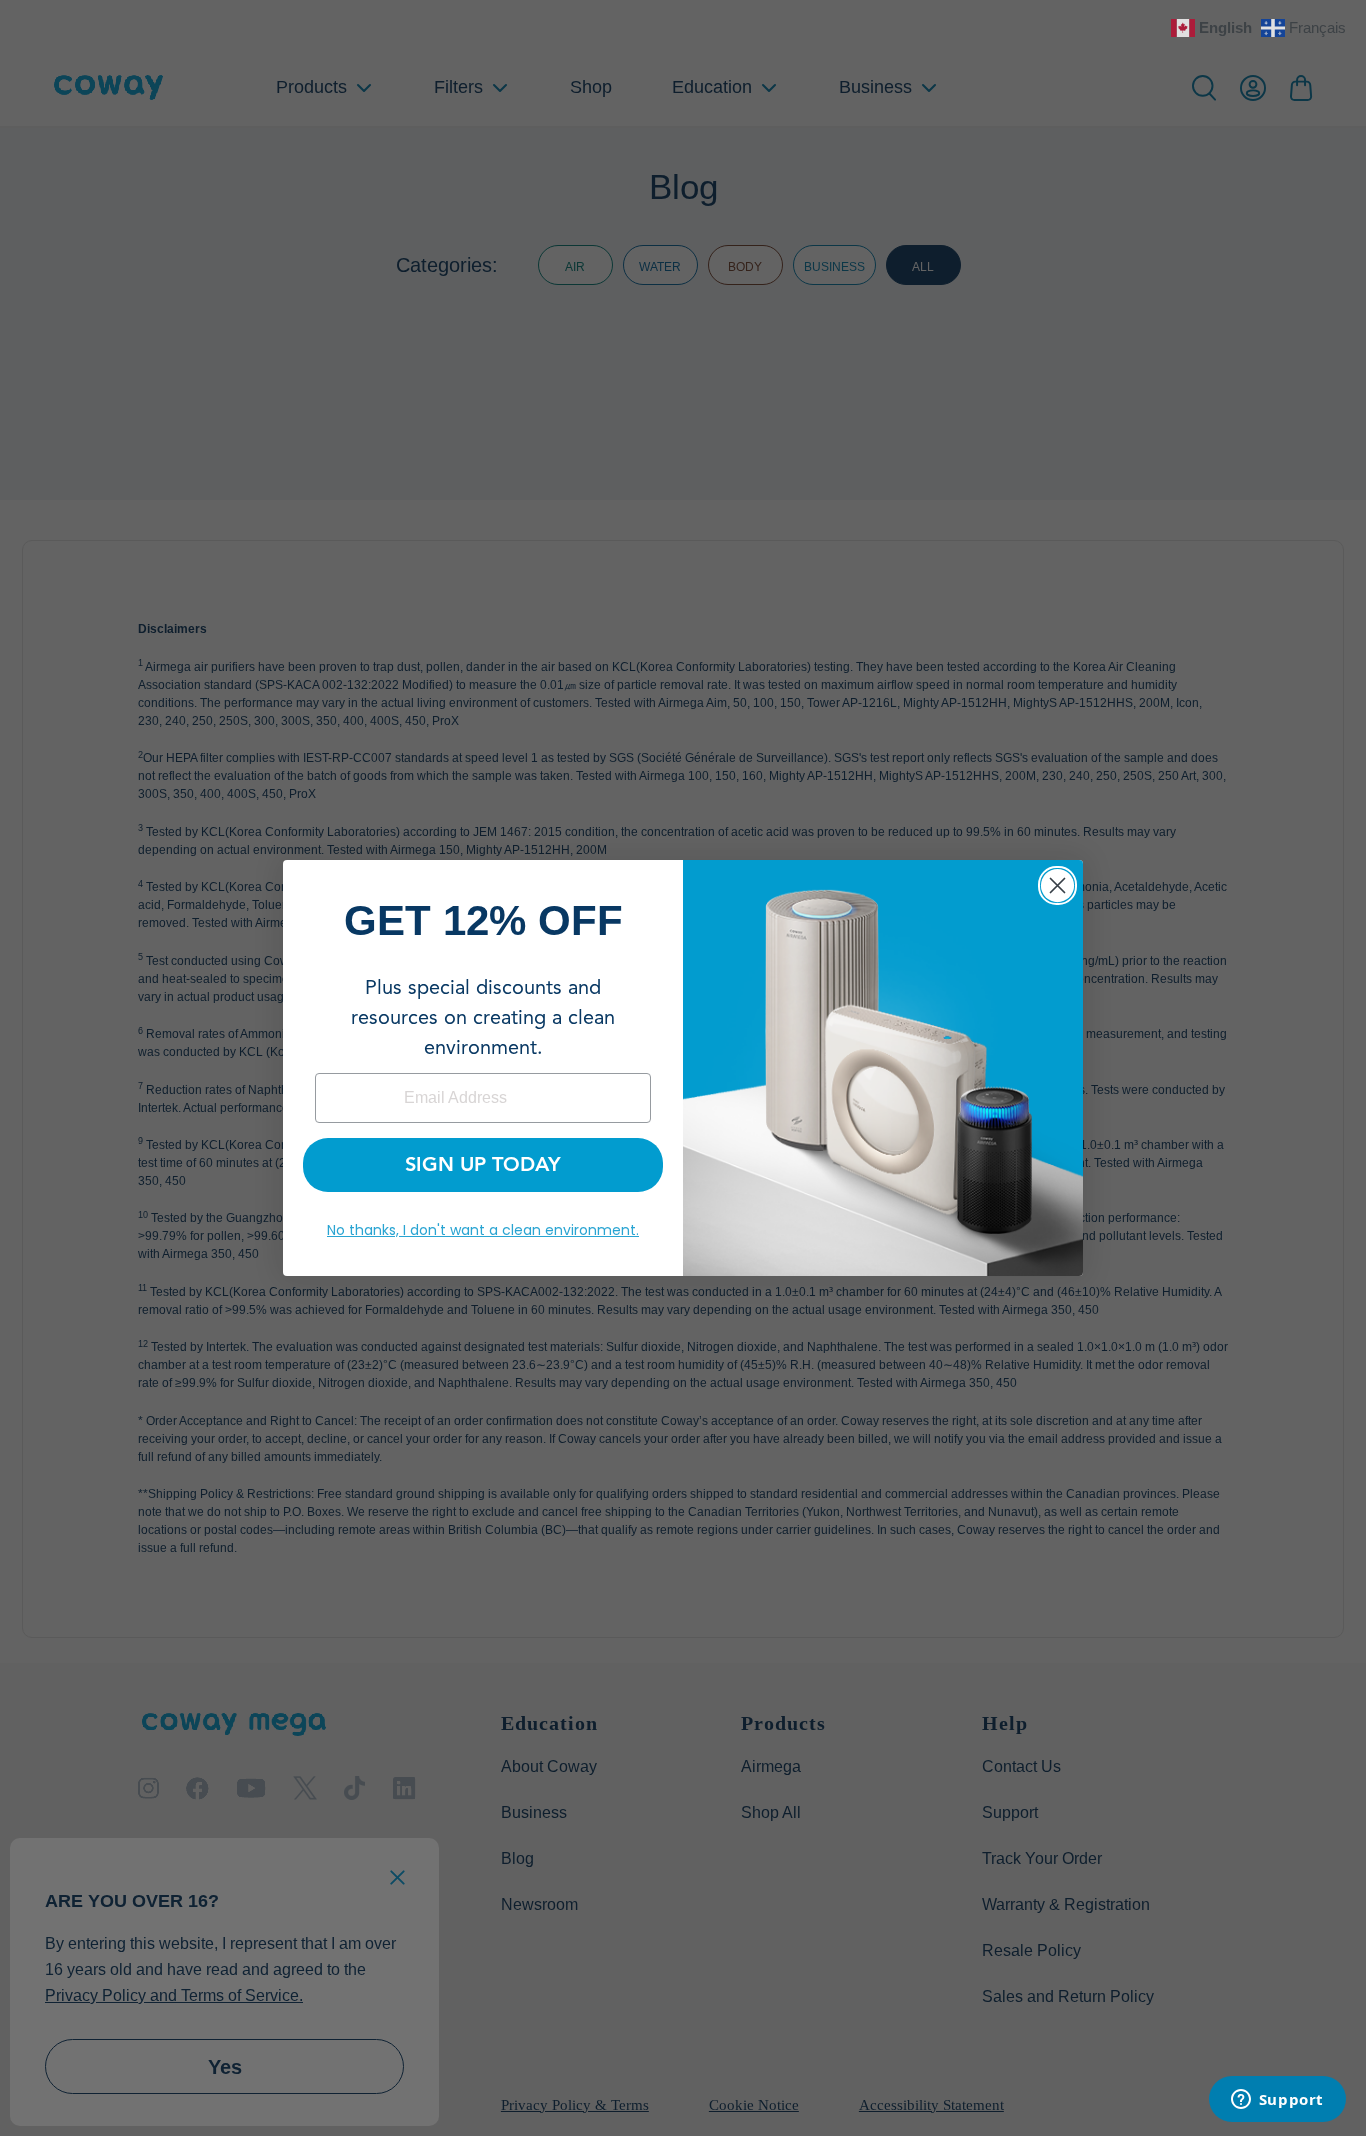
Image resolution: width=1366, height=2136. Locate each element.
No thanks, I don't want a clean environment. (483, 1230)
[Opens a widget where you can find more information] (1277, 2101)
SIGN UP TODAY (483, 1164)
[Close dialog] (1057, 885)
